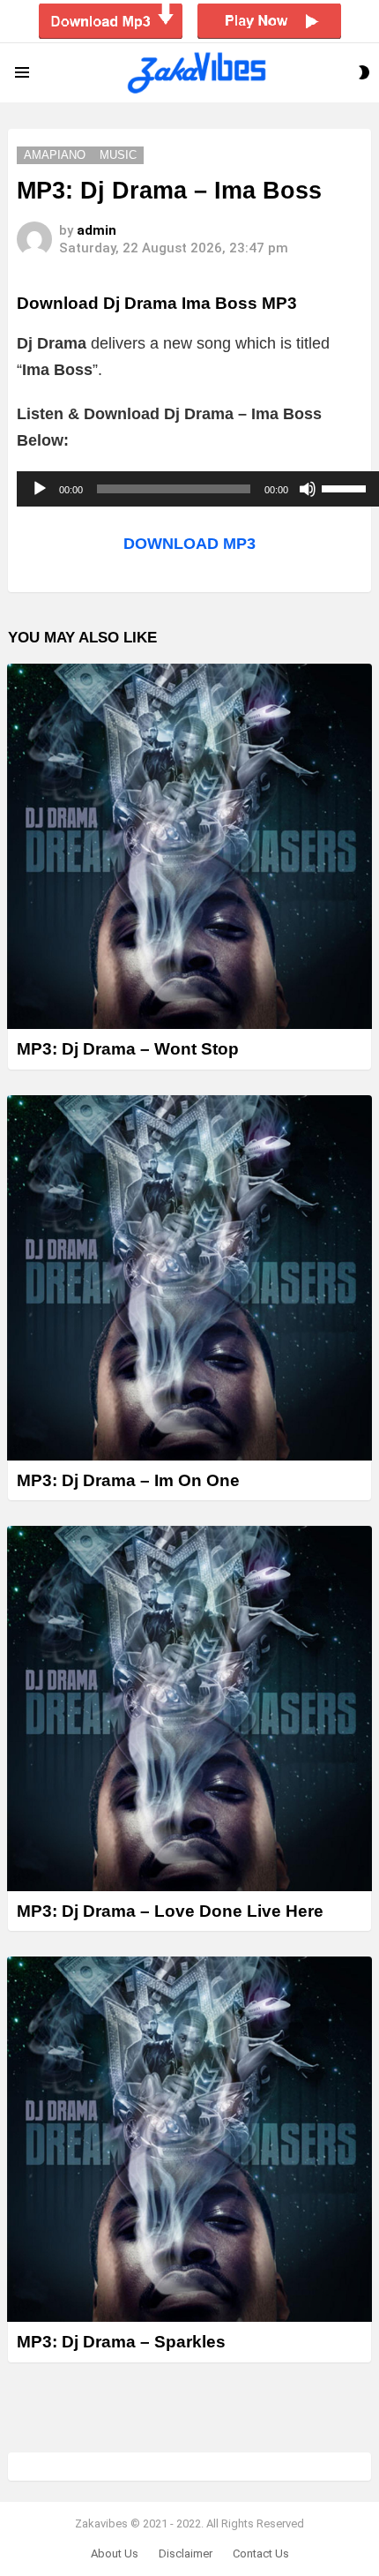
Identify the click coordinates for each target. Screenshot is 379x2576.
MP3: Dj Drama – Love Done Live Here (170, 1911)
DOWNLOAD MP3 (189, 544)
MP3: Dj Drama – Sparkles (121, 2342)
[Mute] (308, 489)
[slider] (346, 487)
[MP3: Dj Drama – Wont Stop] (189, 846)
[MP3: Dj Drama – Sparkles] (189, 2139)
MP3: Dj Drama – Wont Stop (128, 1049)
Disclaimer (186, 2553)
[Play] (40, 489)
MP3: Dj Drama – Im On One (128, 1480)
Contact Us (261, 2553)
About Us (115, 2553)
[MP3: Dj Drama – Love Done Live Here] (189, 1709)
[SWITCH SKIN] (364, 72)
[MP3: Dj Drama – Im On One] (189, 1278)
